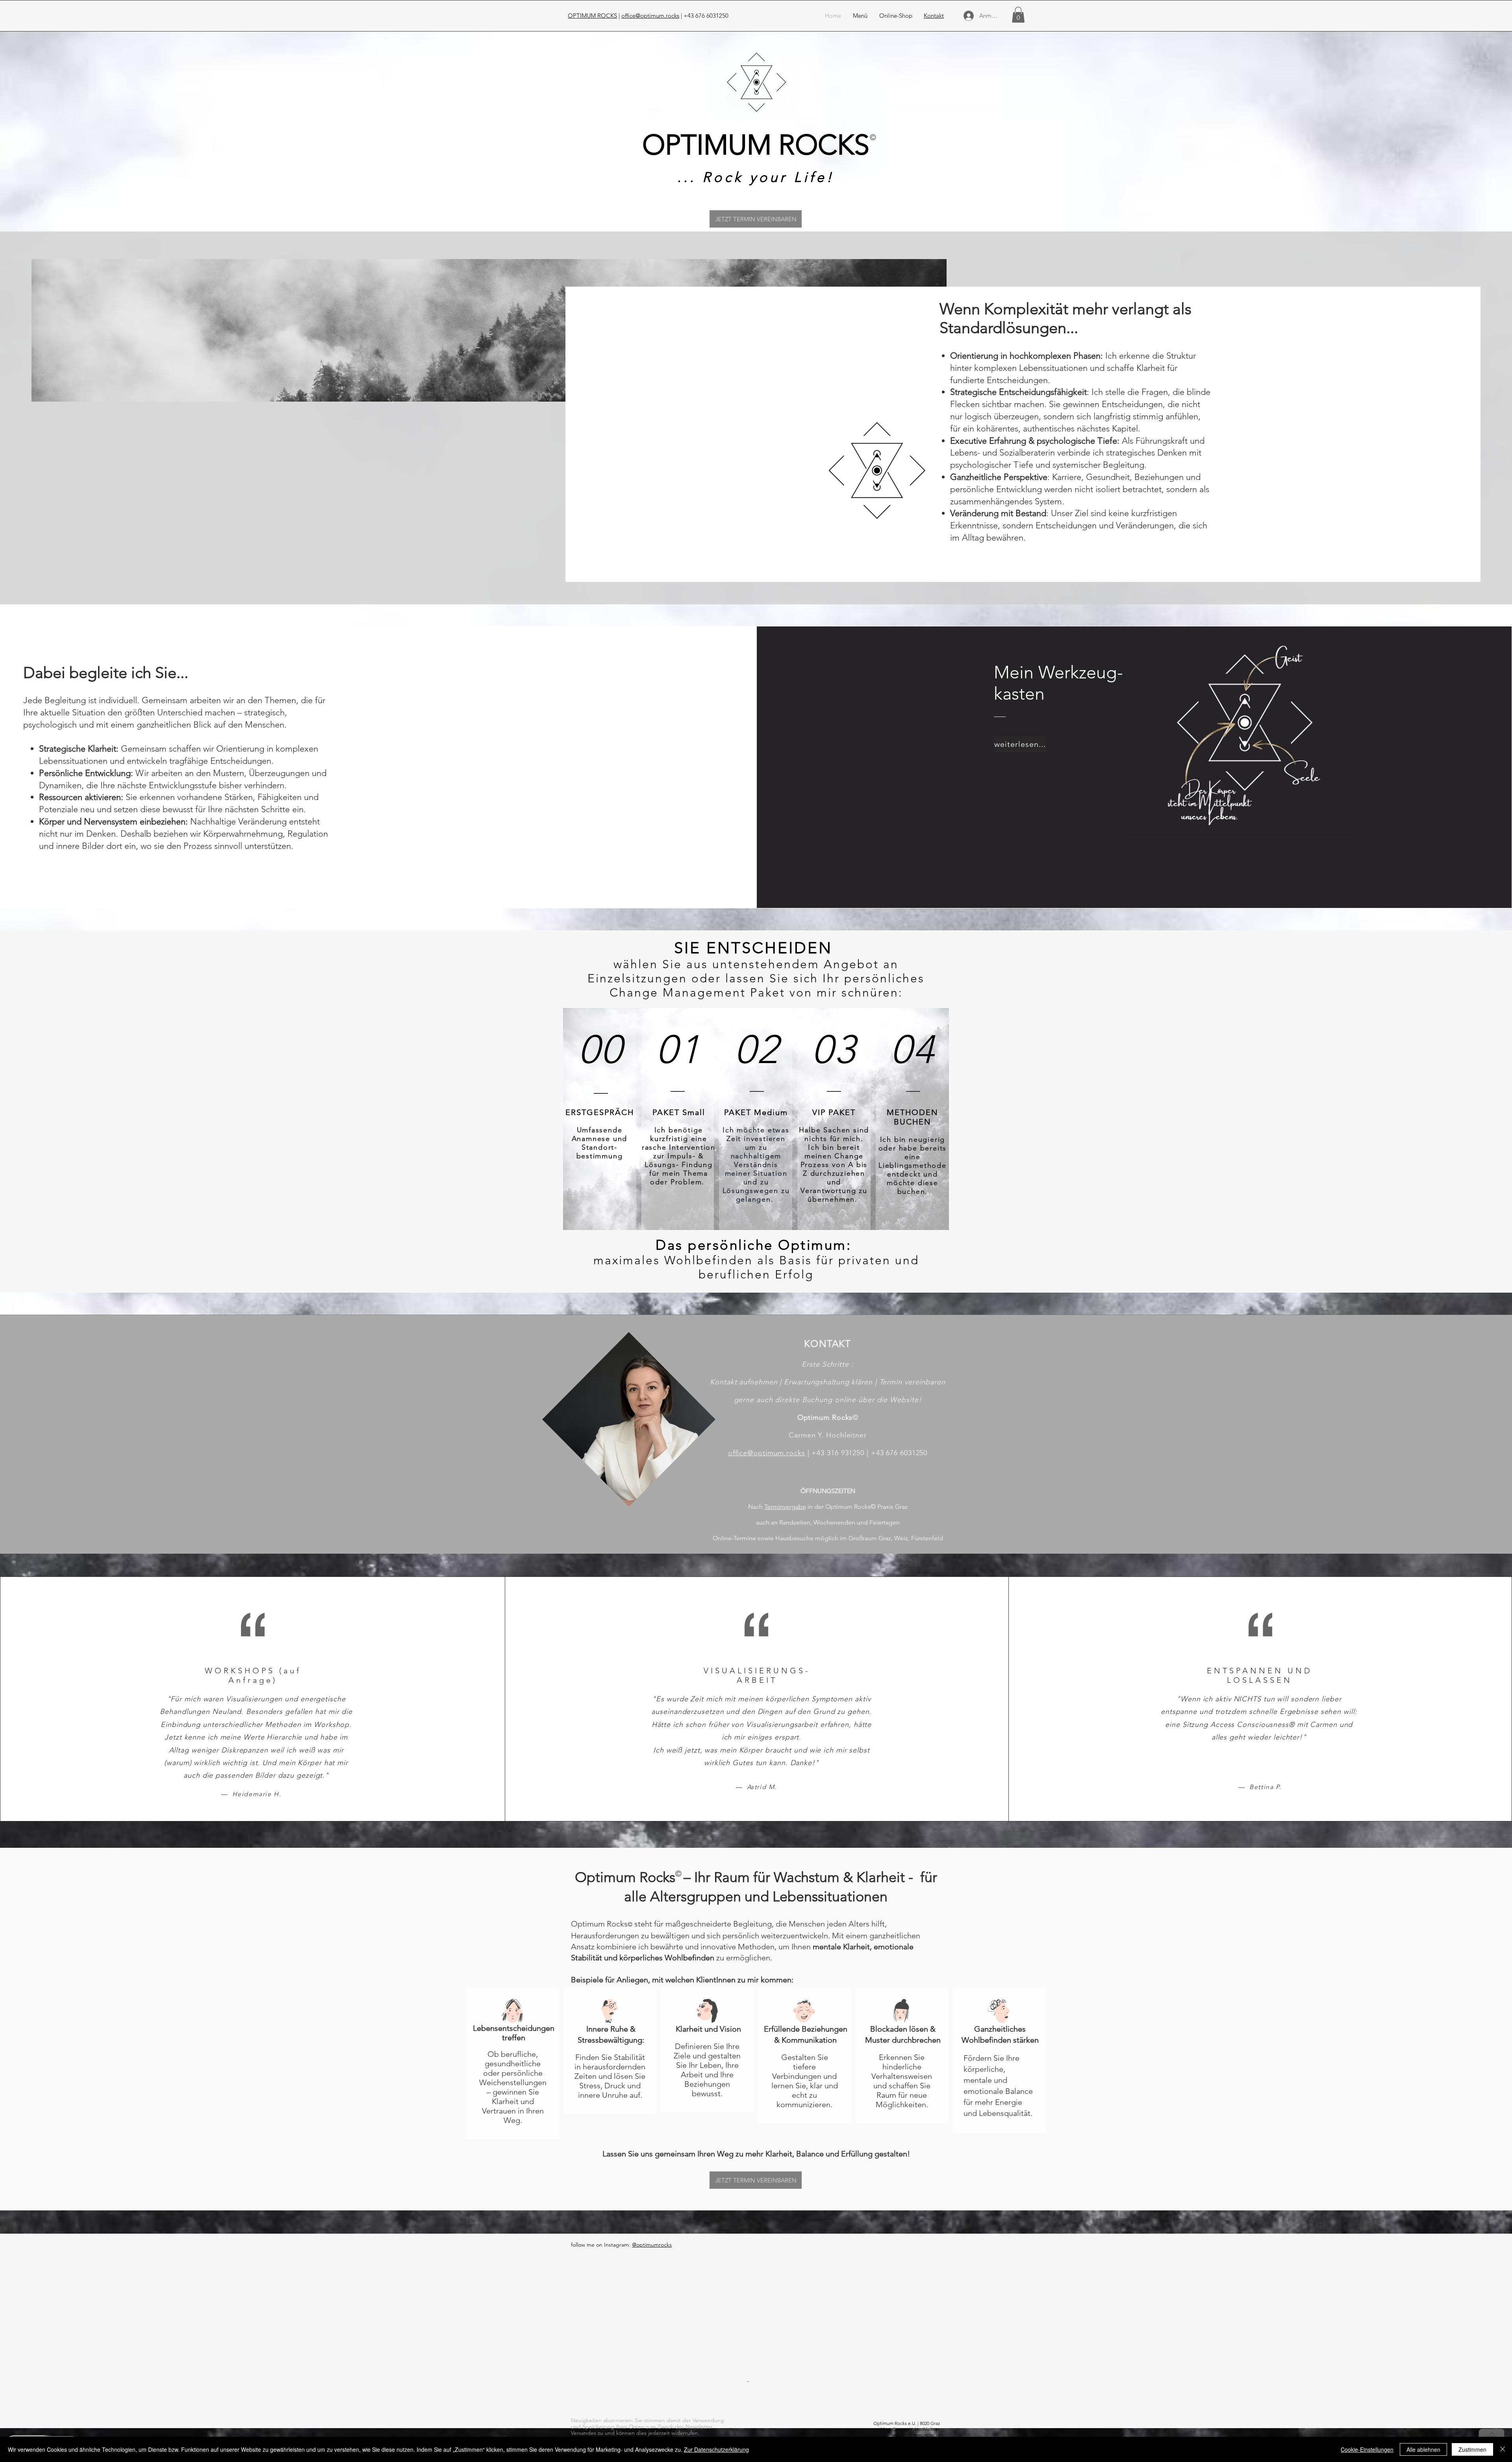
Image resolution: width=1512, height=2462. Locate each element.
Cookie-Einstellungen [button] (1367, 2449)
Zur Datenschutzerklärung (716, 2449)
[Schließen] (1503, 2449)
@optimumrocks (652, 2245)
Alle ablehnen (1423, 2449)
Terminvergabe (785, 1507)
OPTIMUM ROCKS (592, 16)
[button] (860, 16)
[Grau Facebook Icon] (936, 2415)
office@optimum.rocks (650, 16)
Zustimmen (1472, 2449)
